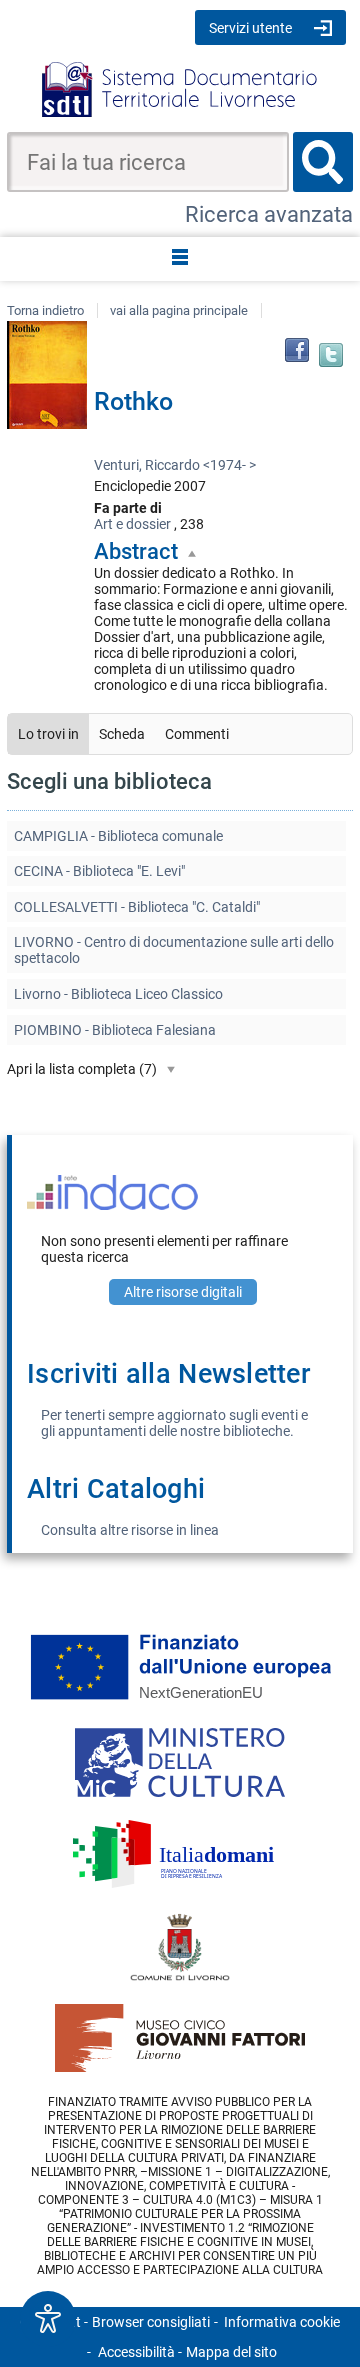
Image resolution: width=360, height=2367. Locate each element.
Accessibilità (136, 2352)
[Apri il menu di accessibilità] (48, 2319)
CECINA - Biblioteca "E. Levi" (99, 871)
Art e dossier (132, 524)
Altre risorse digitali (183, 1292)
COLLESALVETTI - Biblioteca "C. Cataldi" (137, 907)
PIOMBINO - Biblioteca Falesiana (115, 1030)
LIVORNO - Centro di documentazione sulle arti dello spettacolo (174, 950)
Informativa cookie (282, 2322)
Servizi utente (250, 28)
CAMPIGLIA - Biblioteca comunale (118, 836)
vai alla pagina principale (179, 310)
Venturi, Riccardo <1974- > (175, 465)
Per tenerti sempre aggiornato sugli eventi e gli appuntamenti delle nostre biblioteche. (174, 1423)
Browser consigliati (151, 2322)
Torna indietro (45, 310)
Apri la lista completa (82, 1069)
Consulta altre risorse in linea (130, 1530)
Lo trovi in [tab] (48, 734)
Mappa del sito (231, 2352)
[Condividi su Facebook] (297, 350)
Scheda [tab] (122, 734)
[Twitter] (331, 355)
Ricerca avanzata (269, 214)
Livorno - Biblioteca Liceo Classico (118, 994)
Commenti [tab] (197, 734)
